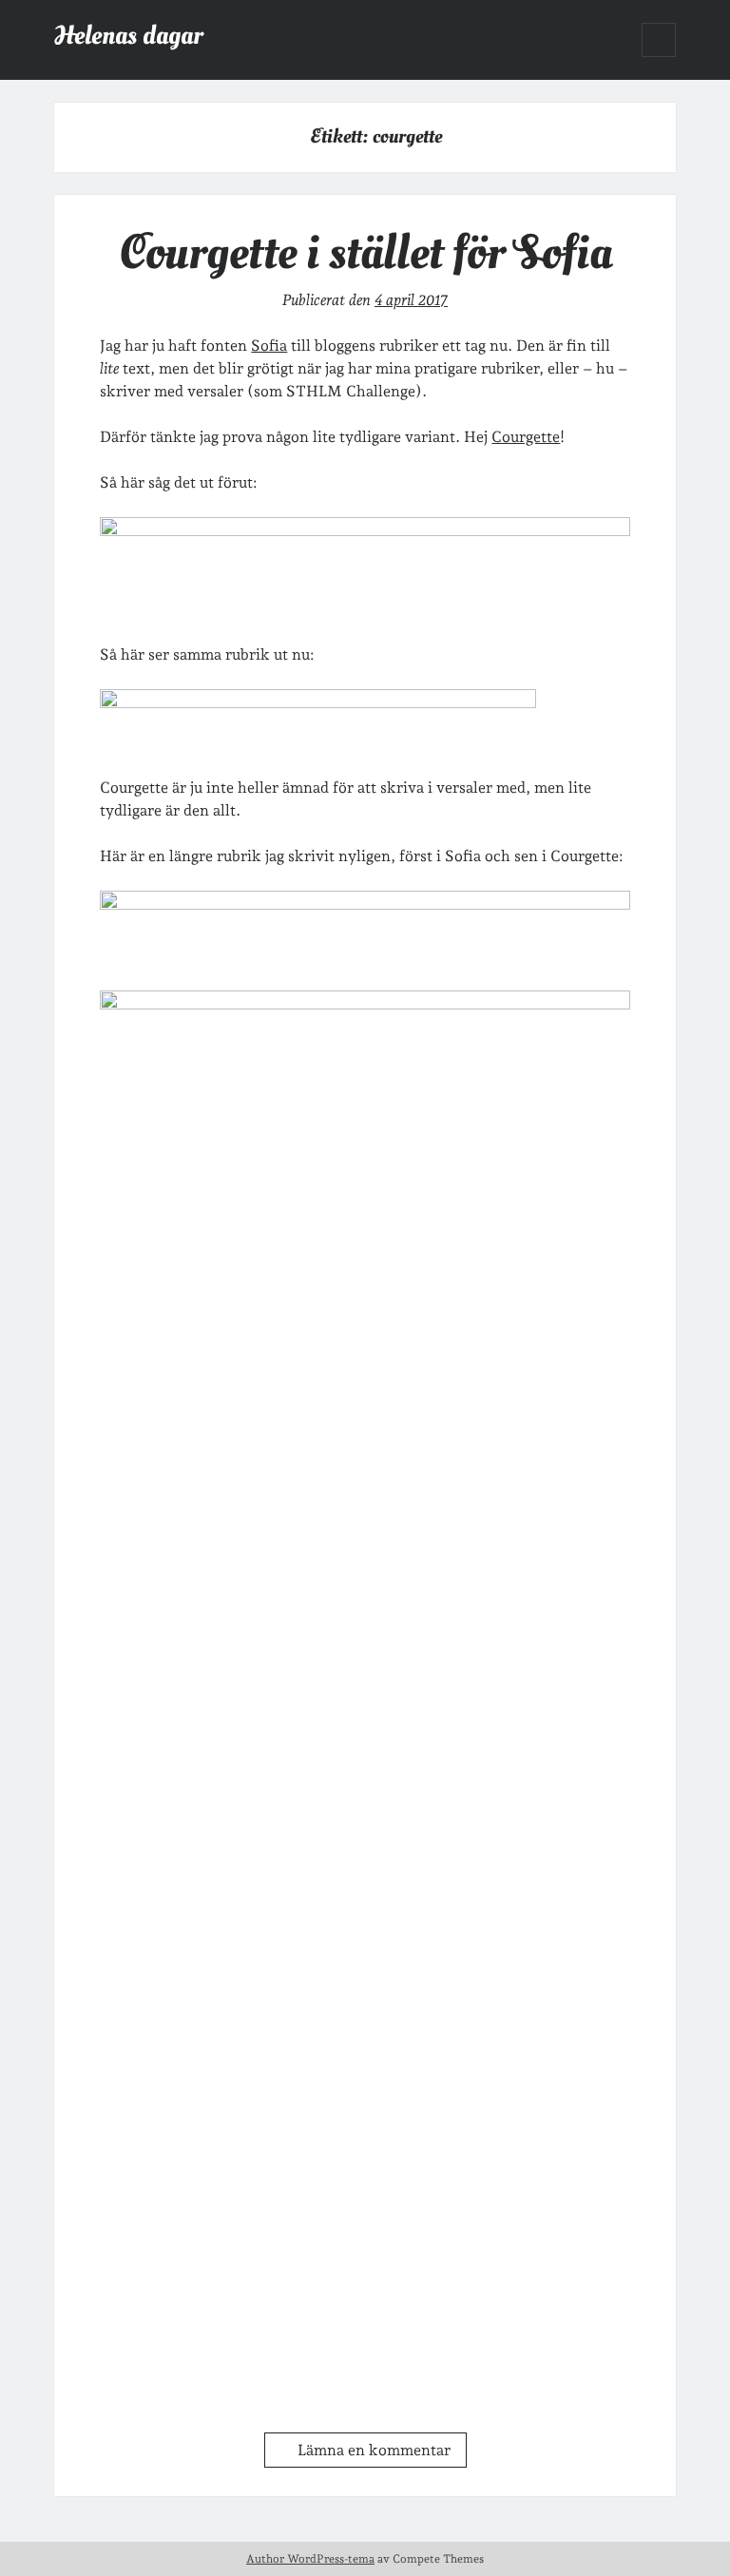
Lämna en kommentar (374, 2450)
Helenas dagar (128, 36)
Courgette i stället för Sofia (365, 253)
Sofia (269, 346)
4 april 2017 (411, 300)
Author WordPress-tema (310, 2559)
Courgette (526, 437)
